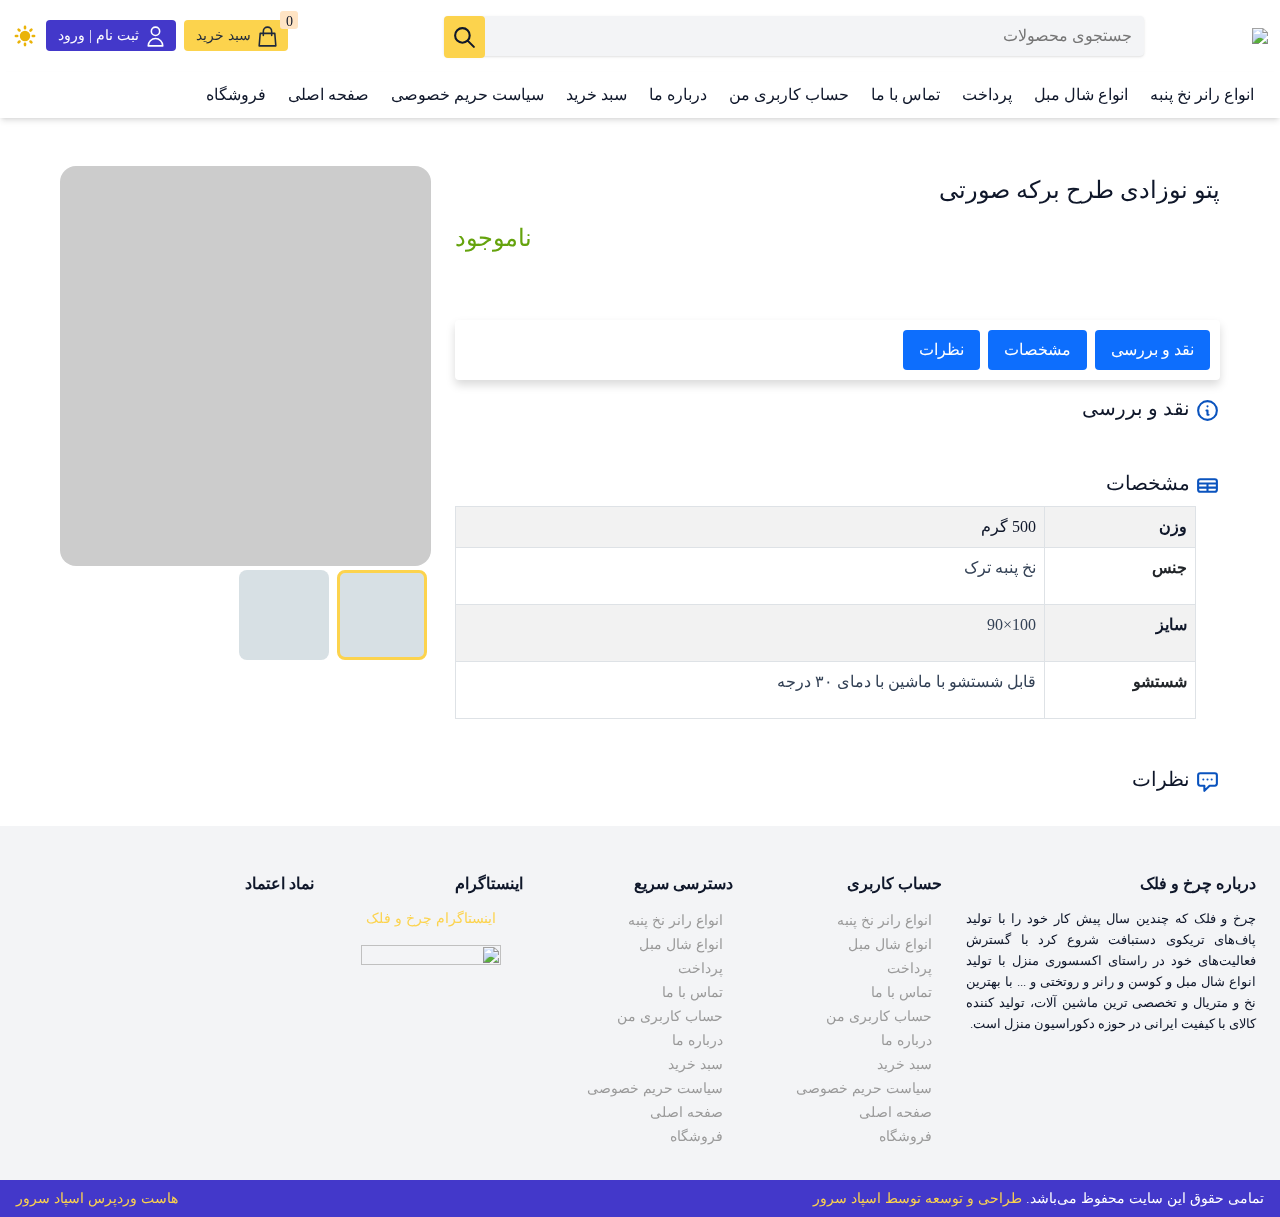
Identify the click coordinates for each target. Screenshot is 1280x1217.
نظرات (941, 349)
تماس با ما (905, 94)
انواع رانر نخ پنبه (1202, 94)
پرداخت (987, 94)
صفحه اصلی (328, 94)
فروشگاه (236, 94)
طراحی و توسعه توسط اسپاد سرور (917, 1198)
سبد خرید (596, 94)
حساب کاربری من (789, 94)
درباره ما (678, 94)
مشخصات (1037, 349)
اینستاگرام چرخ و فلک (431, 918)
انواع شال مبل (1081, 94)
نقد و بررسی (1152, 349)
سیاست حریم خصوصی (467, 94)
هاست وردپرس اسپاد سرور (97, 1198)
